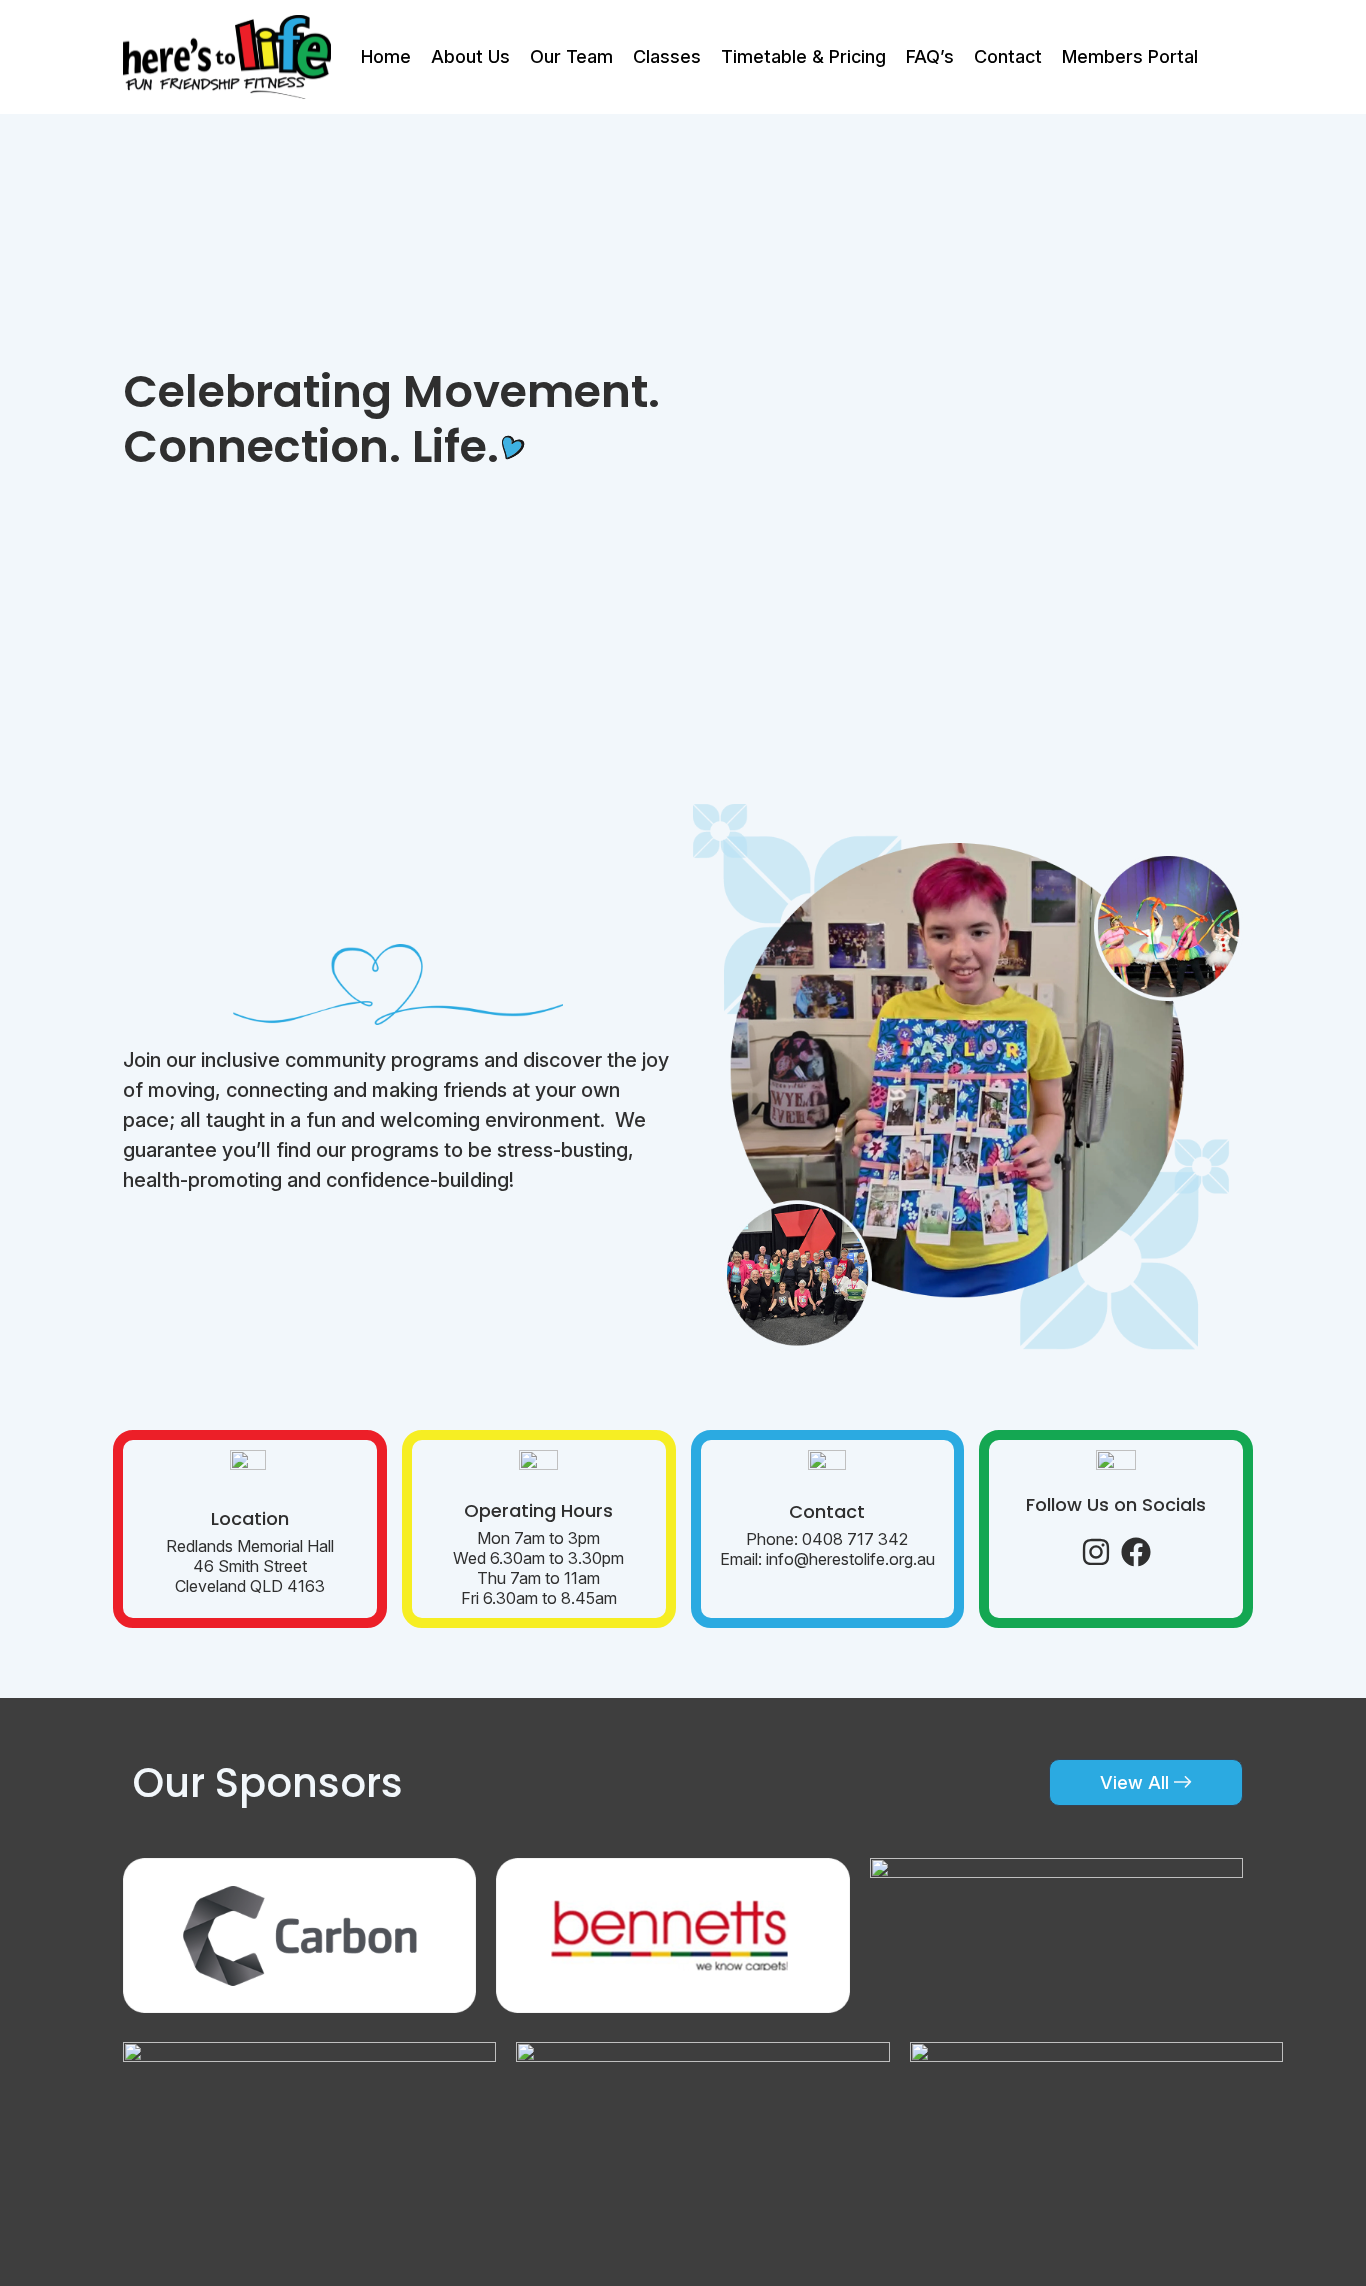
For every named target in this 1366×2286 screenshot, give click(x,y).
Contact (1008, 56)
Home (386, 56)
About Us (470, 56)
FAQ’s (930, 56)
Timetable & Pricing (803, 56)
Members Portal (1130, 56)
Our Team (571, 56)
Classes (667, 56)
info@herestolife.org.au (850, 1559)
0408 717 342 (855, 1539)
